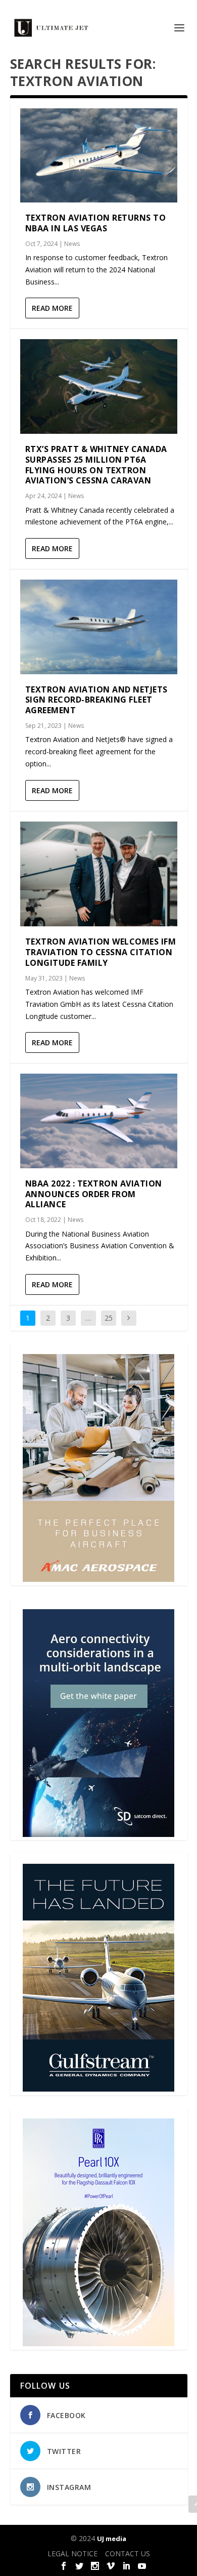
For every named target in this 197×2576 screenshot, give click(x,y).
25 (109, 1318)
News (72, 244)
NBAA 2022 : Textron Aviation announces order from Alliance (94, 1194)
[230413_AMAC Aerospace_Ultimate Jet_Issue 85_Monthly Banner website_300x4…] (98, 1579)
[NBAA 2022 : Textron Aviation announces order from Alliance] (99, 1121)
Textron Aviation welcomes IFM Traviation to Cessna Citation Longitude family (101, 952)
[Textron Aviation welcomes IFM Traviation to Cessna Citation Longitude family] (99, 874)
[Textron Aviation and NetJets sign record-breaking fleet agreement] (99, 627)
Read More (52, 308)
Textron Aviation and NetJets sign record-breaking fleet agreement (96, 700)
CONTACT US (128, 2553)
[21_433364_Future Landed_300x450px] (98, 2089)
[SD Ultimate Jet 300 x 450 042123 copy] (98, 1834)
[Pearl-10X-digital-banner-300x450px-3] (98, 2343)
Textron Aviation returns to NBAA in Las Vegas (96, 223)
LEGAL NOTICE (72, 2553)
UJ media (112, 2539)
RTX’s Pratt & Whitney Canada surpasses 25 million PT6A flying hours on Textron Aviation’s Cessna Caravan (96, 465)
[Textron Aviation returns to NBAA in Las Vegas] (99, 156)
